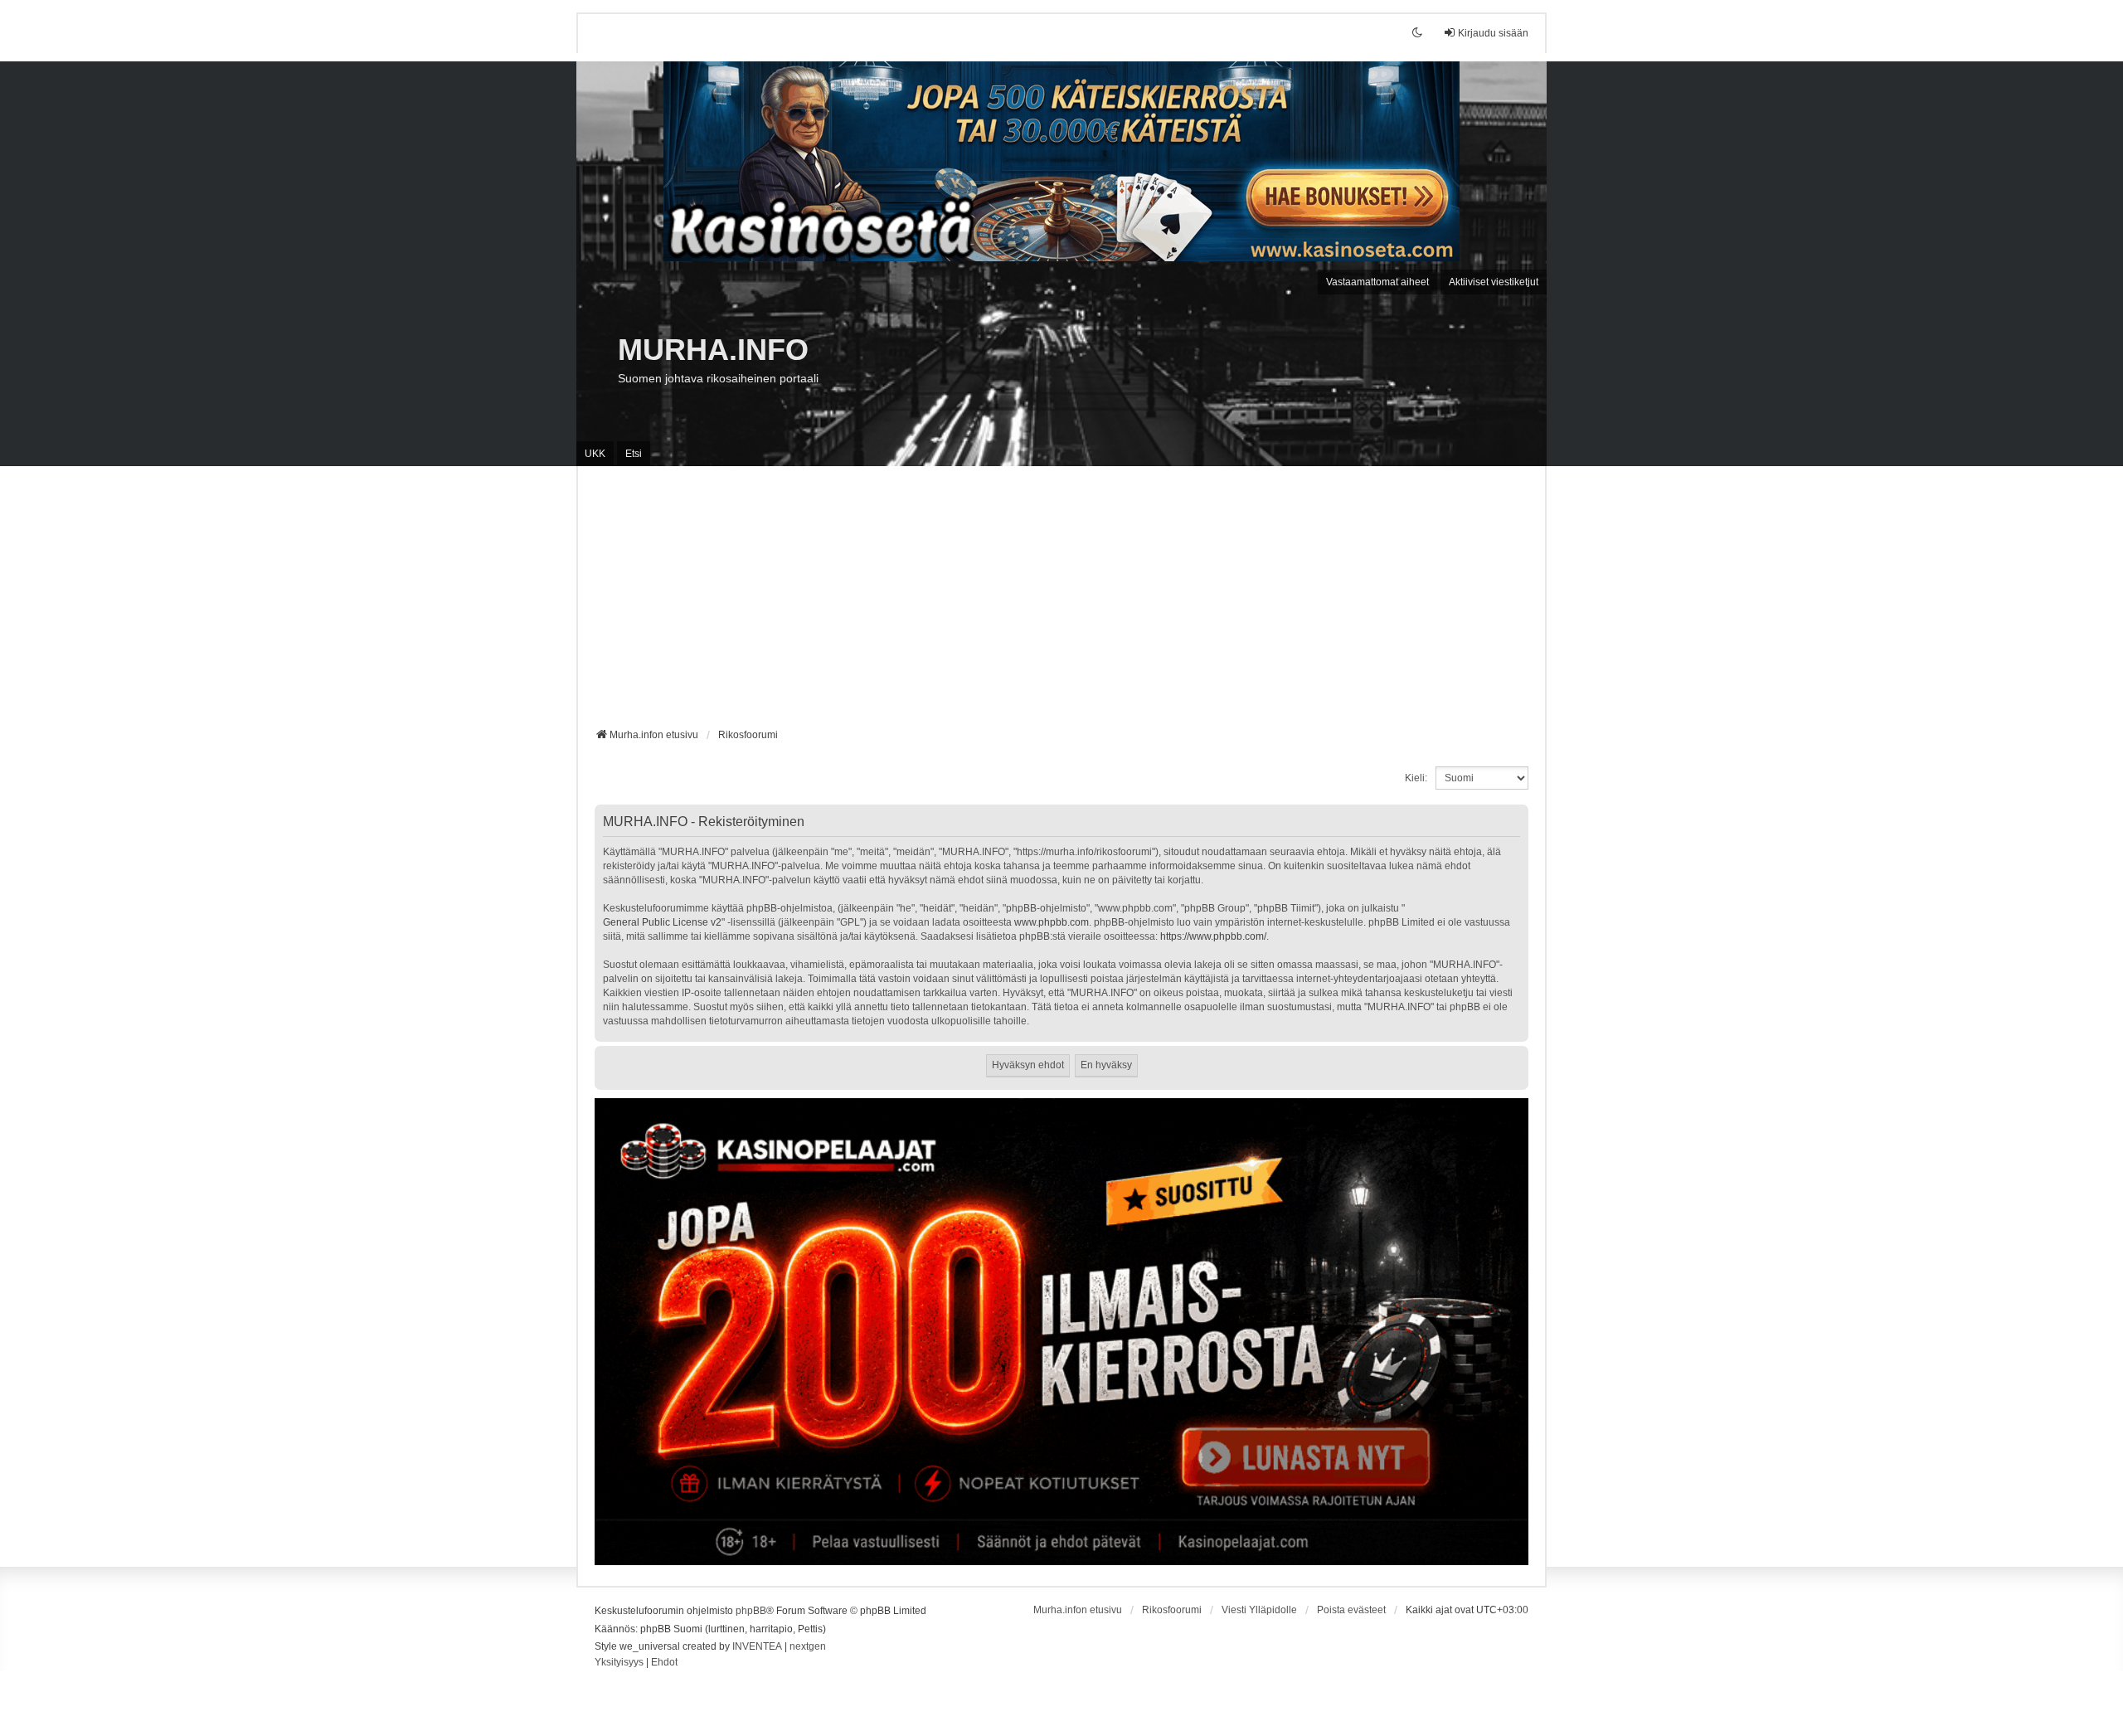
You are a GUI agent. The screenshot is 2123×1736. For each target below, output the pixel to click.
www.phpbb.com (1052, 922)
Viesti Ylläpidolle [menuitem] (1259, 1610)
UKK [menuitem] (595, 454)
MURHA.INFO (713, 350)
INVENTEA (757, 1646)
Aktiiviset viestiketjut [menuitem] (1494, 282)
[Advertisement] (1061, 603)
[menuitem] (619, 1663)
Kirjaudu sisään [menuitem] (1493, 33)
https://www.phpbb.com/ (1213, 936)
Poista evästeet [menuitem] (1351, 1610)
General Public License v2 (662, 922)
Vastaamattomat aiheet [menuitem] (1377, 282)
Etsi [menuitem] (634, 454)
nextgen (808, 1646)
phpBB (751, 1611)
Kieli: (1416, 778)
